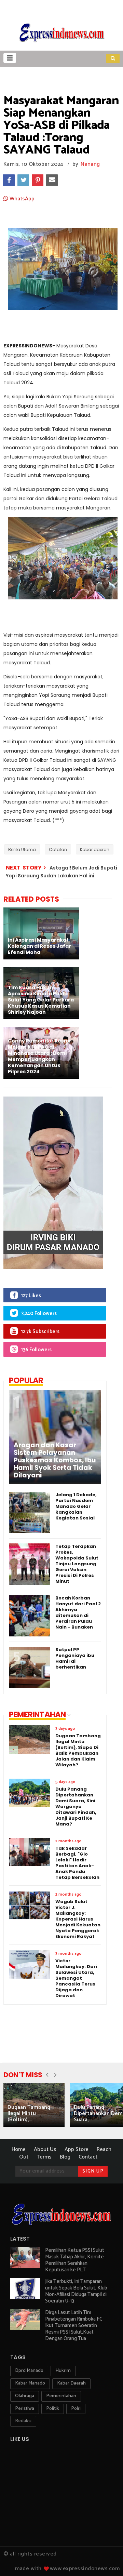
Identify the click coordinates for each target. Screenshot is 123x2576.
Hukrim (63, 2371)
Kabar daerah (95, 849)
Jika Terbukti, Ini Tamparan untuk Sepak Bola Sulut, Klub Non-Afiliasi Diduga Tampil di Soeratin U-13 (76, 2291)
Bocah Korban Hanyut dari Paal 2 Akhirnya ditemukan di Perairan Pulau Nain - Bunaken (78, 1612)
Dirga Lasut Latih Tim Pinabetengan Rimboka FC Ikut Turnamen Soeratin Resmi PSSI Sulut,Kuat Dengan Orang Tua (74, 2326)
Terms (44, 2157)
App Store (77, 2149)
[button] (10, 58)
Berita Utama (22, 849)
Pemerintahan (61, 2396)
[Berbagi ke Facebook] (9, 180)
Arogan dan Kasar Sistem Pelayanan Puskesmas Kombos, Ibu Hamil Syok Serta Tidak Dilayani (55, 1460)
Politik (53, 2409)
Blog (65, 2157)
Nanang (90, 164)
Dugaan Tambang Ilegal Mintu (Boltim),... (29, 2114)
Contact (88, 2157)
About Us (45, 2149)
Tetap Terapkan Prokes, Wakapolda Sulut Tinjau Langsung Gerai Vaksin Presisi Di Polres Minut (77, 1564)
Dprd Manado (29, 2371)
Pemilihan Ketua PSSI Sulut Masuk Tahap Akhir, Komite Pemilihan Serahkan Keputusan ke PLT (75, 2260)
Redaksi (23, 2421)
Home (19, 2149)
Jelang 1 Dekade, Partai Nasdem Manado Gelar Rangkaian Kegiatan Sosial (76, 1506)
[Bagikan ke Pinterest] (38, 180)
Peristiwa (25, 2409)
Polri (76, 2409)
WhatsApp (21, 199)
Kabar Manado (30, 2383)
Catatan (58, 849)
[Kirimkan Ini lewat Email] (52, 180)
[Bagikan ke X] (23, 180)
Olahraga (25, 2396)
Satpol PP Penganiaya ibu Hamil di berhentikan (75, 1658)
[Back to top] (106, 2560)
